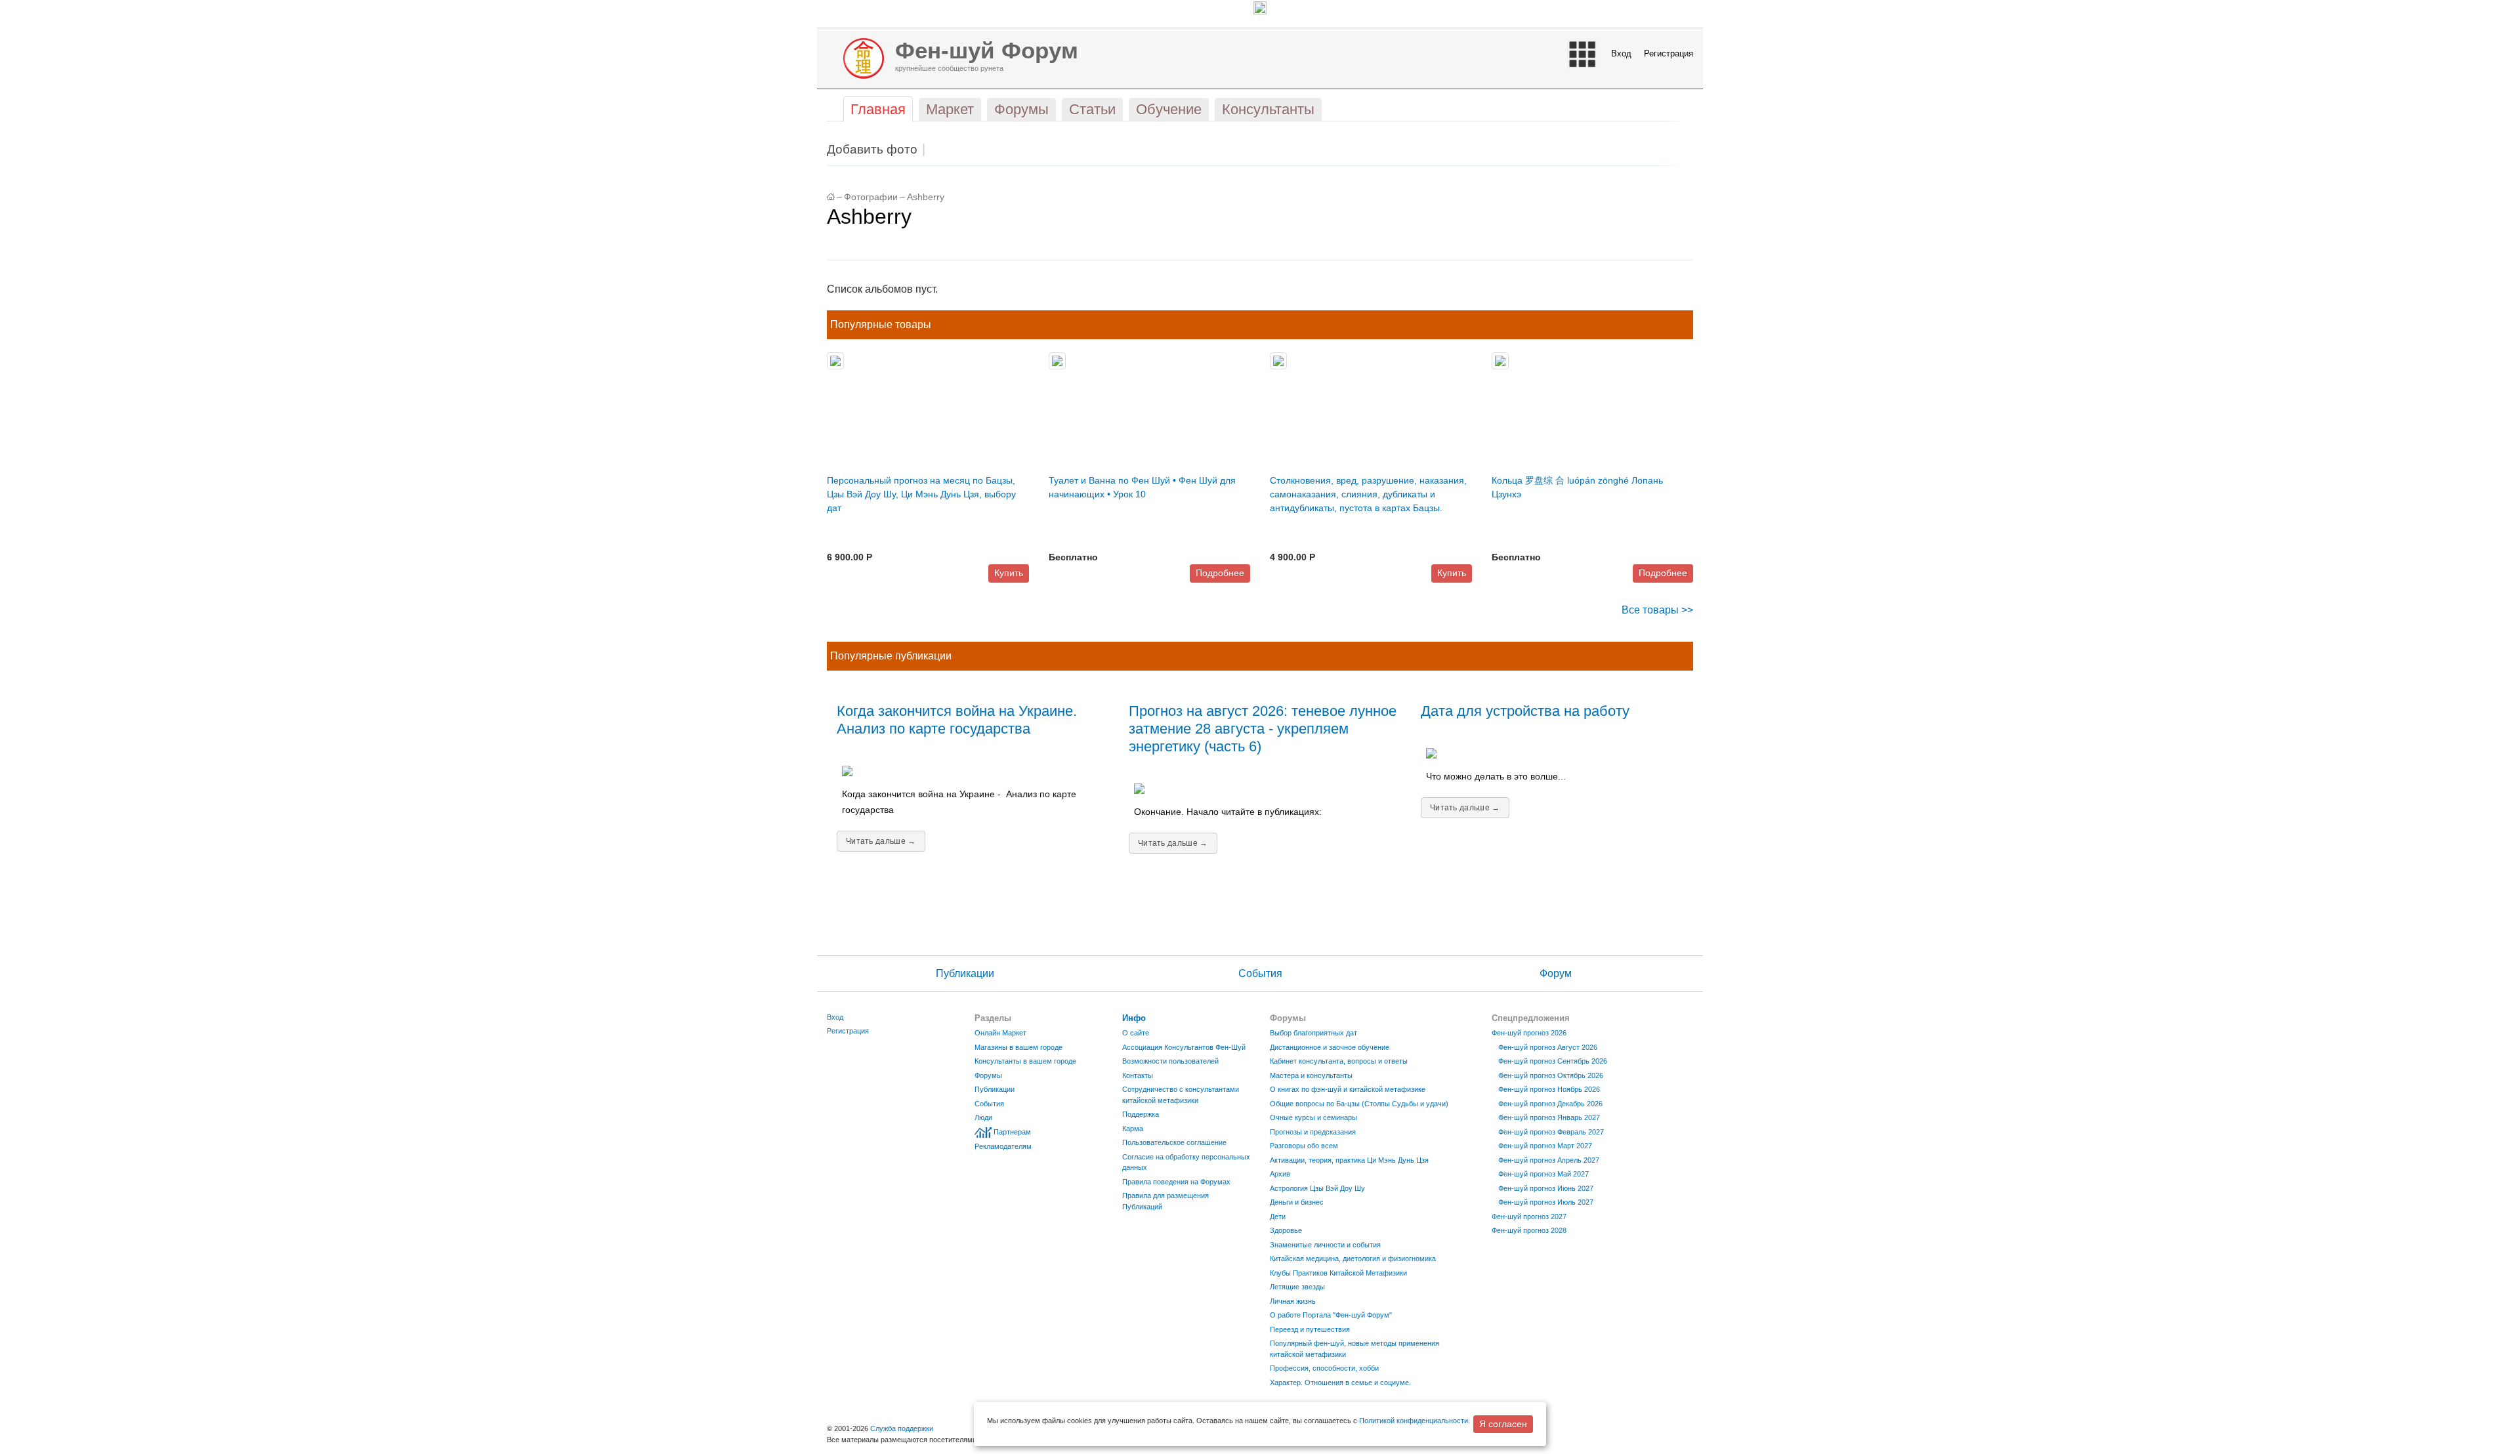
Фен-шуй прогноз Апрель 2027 (1549, 1160)
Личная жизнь (1293, 1301)
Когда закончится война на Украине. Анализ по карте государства (957, 720)
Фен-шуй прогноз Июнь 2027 (1546, 1188)
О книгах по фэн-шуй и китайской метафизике (1348, 1089)
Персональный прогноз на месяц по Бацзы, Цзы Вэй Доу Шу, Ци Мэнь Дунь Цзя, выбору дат (921, 494)
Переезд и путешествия (1310, 1329)
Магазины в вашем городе (1018, 1047)
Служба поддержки (902, 1428)
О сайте (1136, 1033)
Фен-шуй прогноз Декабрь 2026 (1550, 1104)
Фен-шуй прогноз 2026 (1529, 1033)
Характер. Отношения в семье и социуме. (1340, 1383)
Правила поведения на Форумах (1176, 1182)
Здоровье (1286, 1230)
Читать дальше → (881, 841)
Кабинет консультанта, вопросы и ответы (1339, 1061)
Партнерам (1012, 1132)
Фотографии (871, 197)
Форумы (988, 1075)
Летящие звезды (1297, 1287)
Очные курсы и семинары (1313, 1117)
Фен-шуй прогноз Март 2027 (1545, 1146)
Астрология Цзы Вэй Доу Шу (1317, 1188)
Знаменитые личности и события (1325, 1245)
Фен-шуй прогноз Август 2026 (1548, 1047)
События (1260, 973)
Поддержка (1141, 1114)
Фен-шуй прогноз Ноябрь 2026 (1549, 1089)
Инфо (1134, 1018)
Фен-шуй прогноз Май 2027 (1543, 1174)
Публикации (965, 973)
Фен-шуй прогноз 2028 (1529, 1230)
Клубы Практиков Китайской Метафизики (1338, 1273)
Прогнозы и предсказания (1313, 1132)
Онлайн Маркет (1000, 1033)
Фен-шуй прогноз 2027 (1529, 1217)
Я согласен (1503, 1424)
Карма (1133, 1129)
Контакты (1138, 1075)
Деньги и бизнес (1297, 1202)
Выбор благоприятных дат (1313, 1033)
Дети (1278, 1217)
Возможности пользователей (1170, 1061)
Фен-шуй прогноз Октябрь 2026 (1551, 1075)
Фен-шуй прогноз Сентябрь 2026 (1553, 1061)
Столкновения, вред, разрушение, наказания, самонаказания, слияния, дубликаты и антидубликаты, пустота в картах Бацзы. (1368, 494)
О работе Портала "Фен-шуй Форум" (1331, 1315)
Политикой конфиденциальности (1414, 1421)
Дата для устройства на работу (1525, 711)
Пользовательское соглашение (1174, 1142)
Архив (1280, 1174)
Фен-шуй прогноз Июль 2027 (1546, 1202)
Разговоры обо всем (1304, 1146)
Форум (1556, 973)
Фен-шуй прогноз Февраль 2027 (1551, 1132)
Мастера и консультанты (1311, 1075)
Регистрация (1669, 53)
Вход (1621, 53)
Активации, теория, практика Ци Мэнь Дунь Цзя (1349, 1160)
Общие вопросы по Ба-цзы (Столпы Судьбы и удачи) (1359, 1104)
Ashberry (926, 197)
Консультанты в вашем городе (1025, 1061)
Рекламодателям (1003, 1146)
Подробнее (1220, 573)
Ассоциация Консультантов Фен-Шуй (1184, 1047)
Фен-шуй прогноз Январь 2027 (1549, 1117)
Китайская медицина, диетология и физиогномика (1353, 1258)
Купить (1009, 573)
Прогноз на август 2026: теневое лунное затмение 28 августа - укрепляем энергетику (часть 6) (1263, 729)
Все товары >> (1657, 610)
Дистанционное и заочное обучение (1330, 1047)
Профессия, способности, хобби (1324, 1368)
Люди (983, 1117)
